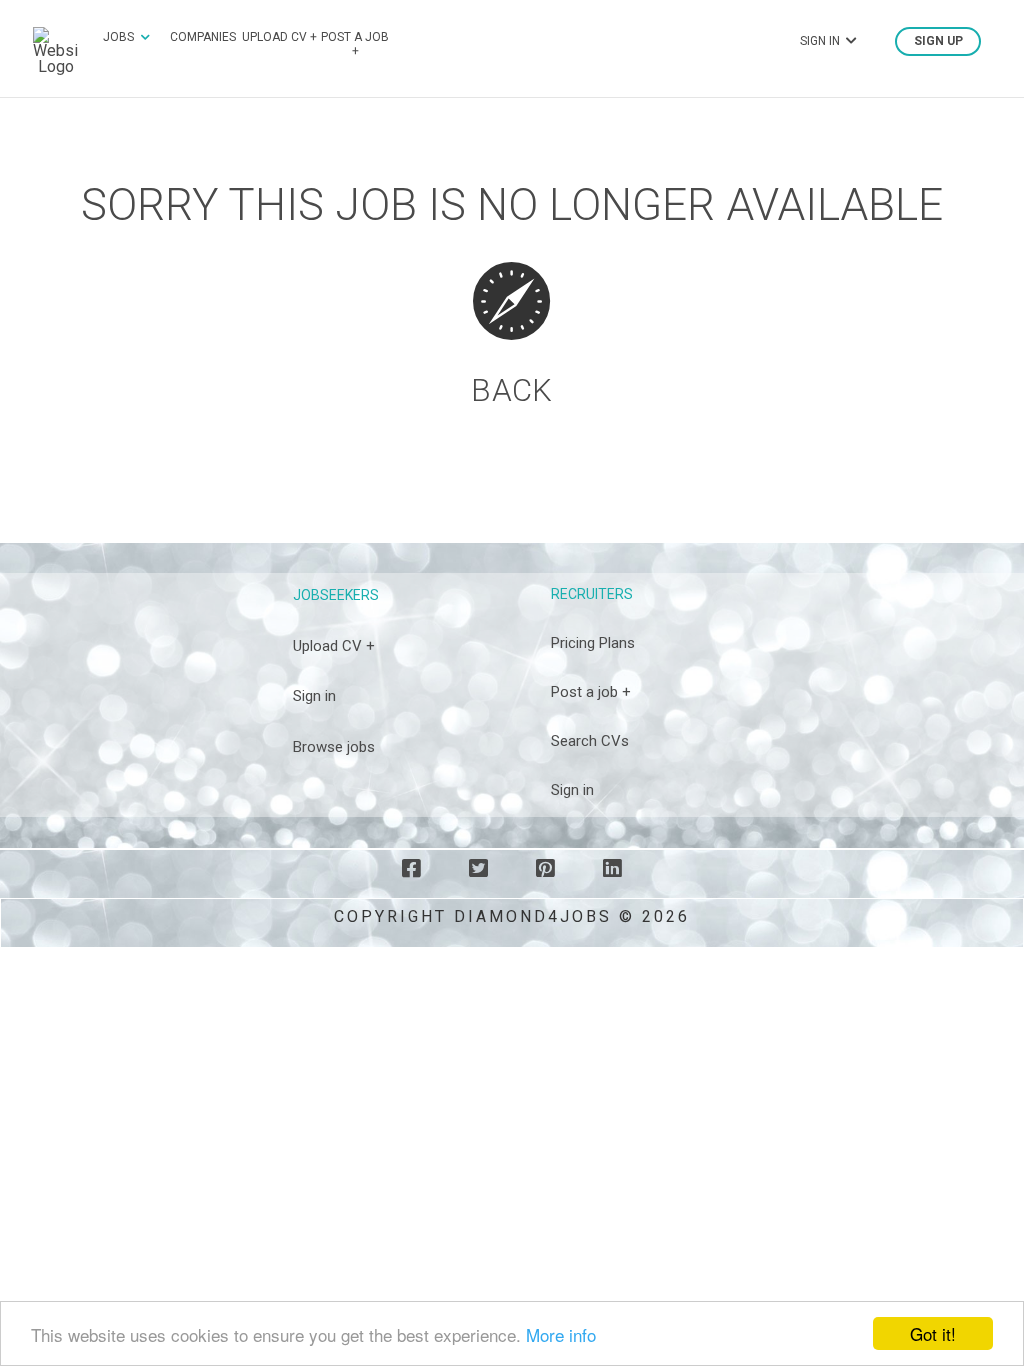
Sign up (938, 41)
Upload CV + (279, 37)
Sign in (314, 696)
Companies (203, 37)
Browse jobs (334, 747)
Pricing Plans (593, 643)
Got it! (933, 1333)
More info (561, 1334)
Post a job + (355, 44)
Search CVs (590, 741)
